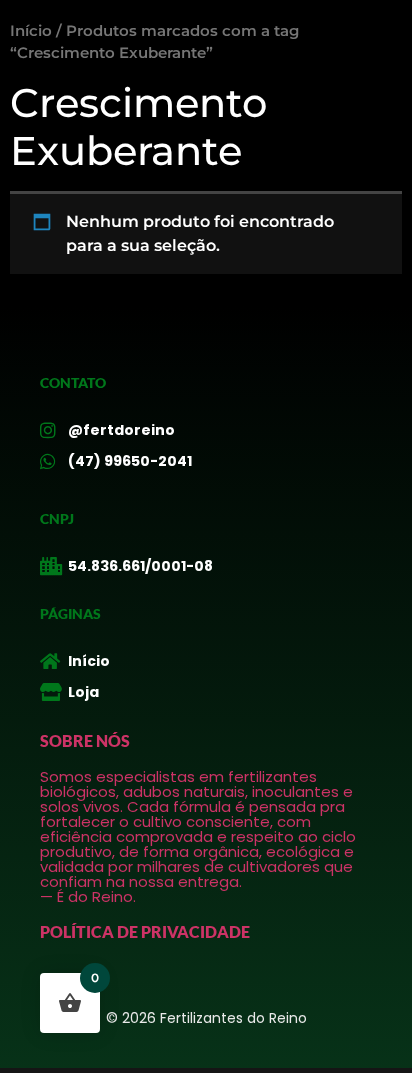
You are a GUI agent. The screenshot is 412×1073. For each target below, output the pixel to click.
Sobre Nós (85, 740)
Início (31, 31)
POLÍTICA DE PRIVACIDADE (145, 931)
